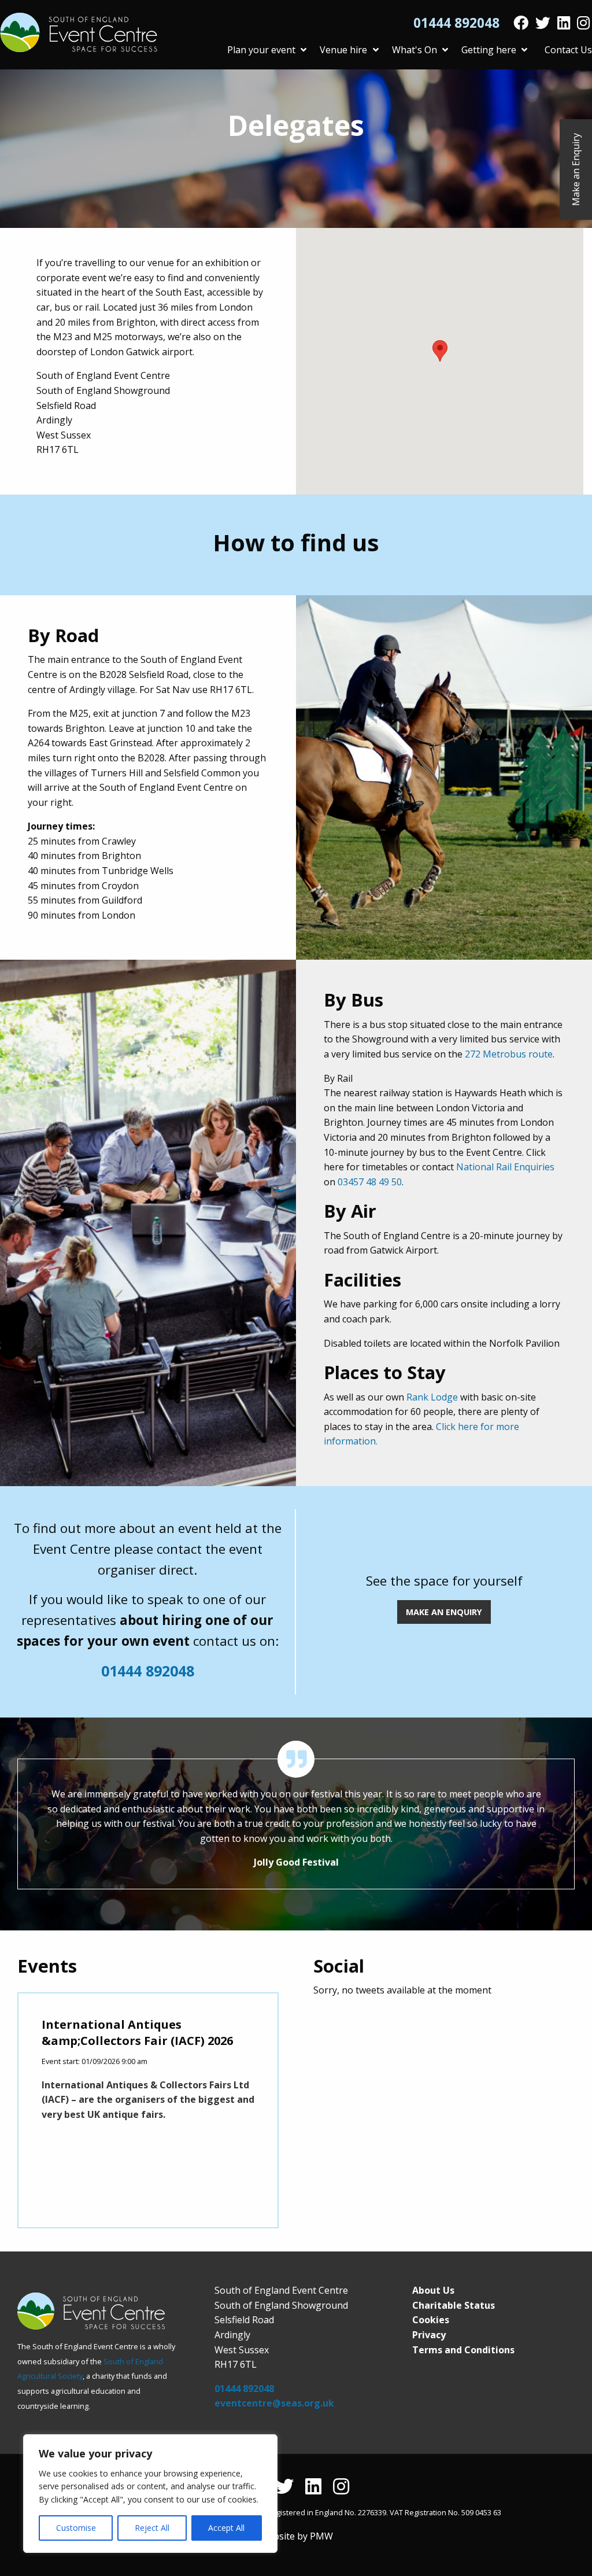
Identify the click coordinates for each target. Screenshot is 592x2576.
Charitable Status (454, 2305)
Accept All (226, 2528)
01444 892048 (456, 23)
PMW (321, 2536)
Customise (76, 2528)
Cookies (431, 2320)
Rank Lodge (432, 1397)
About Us (433, 2290)
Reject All (152, 2528)
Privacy (429, 2335)
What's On (415, 50)
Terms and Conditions (463, 2350)
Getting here (489, 50)
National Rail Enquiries (505, 1167)
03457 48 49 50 (370, 1182)
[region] (150, 2494)
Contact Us (568, 50)
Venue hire (343, 50)
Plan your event (261, 50)
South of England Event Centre (79, 32)
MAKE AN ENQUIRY (444, 1612)
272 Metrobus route (509, 1054)
